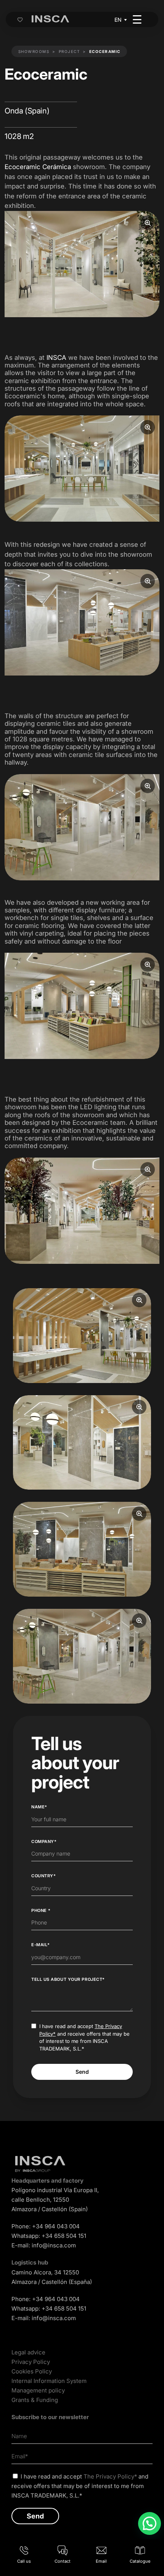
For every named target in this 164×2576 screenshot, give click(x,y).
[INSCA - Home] (50, 19)
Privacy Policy (31, 2362)
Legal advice (28, 2352)
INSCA (56, 358)
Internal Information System (49, 2381)
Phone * (41, 1910)
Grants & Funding (35, 2400)
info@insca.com (54, 2245)
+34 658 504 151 (64, 2236)
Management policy (38, 2390)
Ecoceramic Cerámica (38, 167)
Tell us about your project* (68, 1979)
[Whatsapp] (150, 2523)
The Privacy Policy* (110, 2476)
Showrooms (34, 51)
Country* (43, 1876)
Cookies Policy (32, 2371)
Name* (39, 1807)
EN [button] (118, 20)
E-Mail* (41, 1945)
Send (82, 2072)
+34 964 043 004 (56, 2226)
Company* (44, 1841)
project (69, 51)
